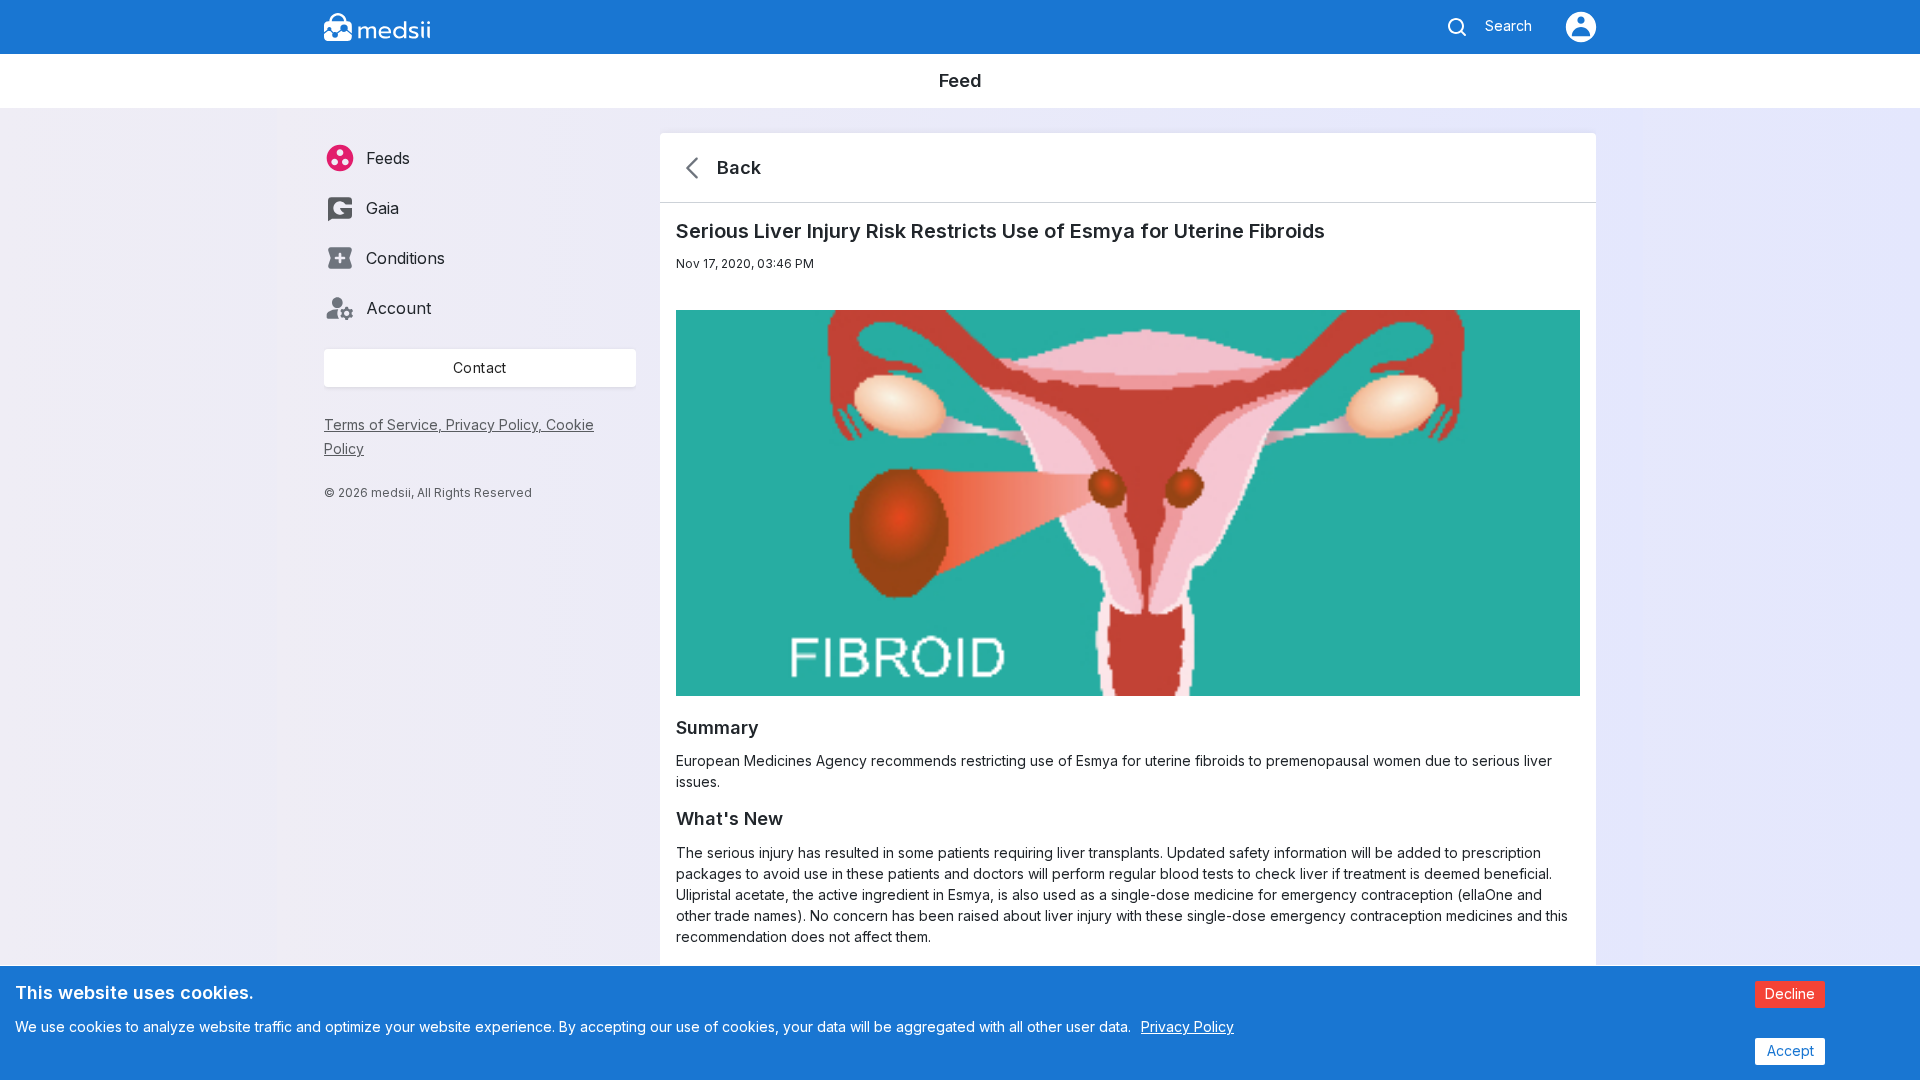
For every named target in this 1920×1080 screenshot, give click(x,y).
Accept (1790, 1050)
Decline (1790, 993)
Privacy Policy (1187, 1026)
